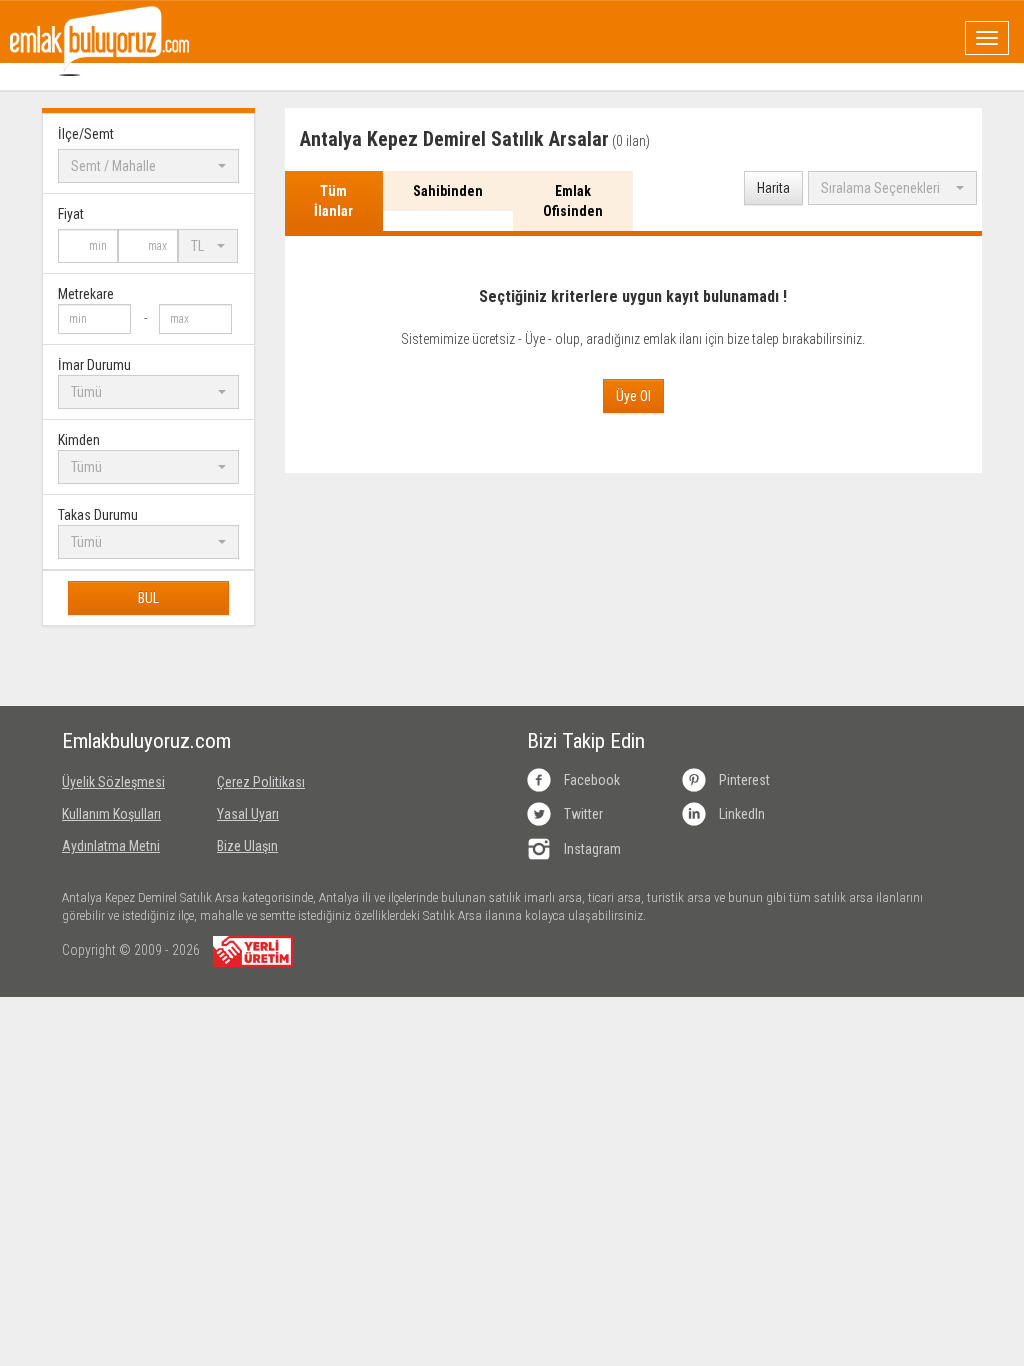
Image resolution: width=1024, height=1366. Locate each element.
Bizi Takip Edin (586, 741)
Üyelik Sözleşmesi (113, 782)
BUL (148, 598)
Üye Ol (633, 396)
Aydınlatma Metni (111, 846)
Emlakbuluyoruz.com (124, 741)
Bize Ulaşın (247, 846)
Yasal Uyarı (248, 814)
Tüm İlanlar (333, 201)
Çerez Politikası (261, 782)
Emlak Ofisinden (573, 201)
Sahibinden (448, 191)
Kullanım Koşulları (111, 814)
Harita (773, 188)
